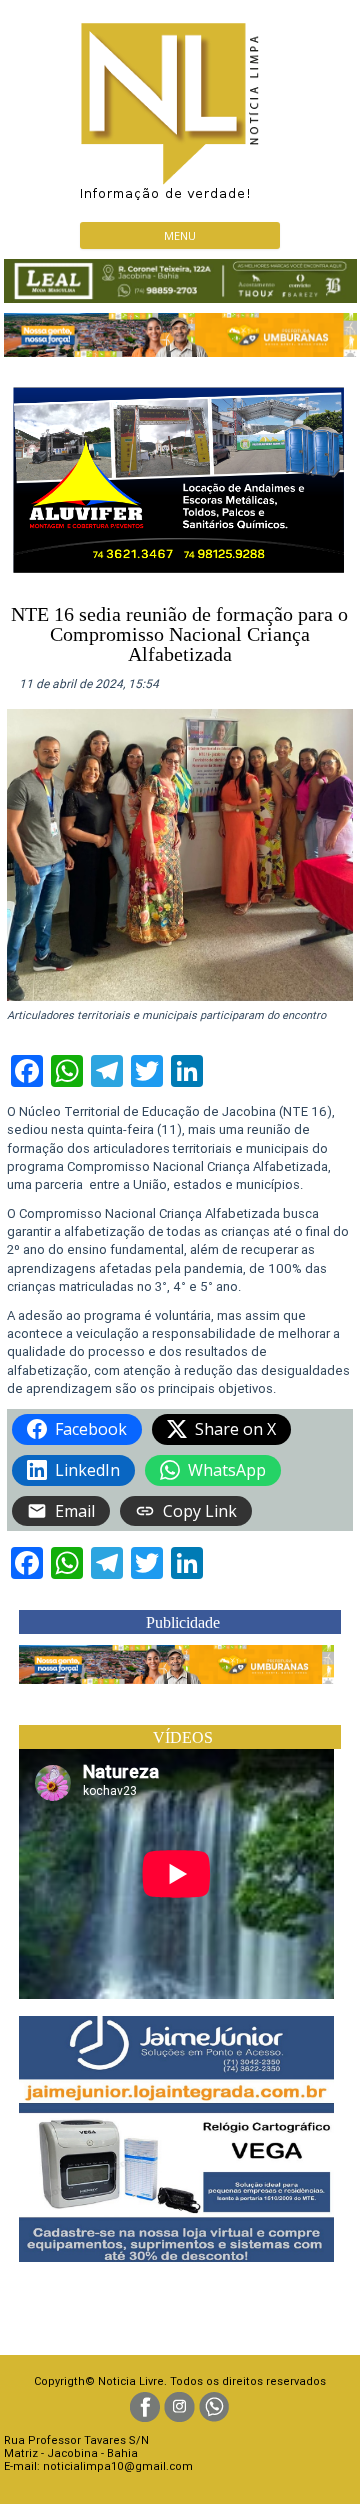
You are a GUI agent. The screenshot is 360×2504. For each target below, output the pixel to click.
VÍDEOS (183, 1737)
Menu (180, 235)
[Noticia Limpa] (180, 105)
